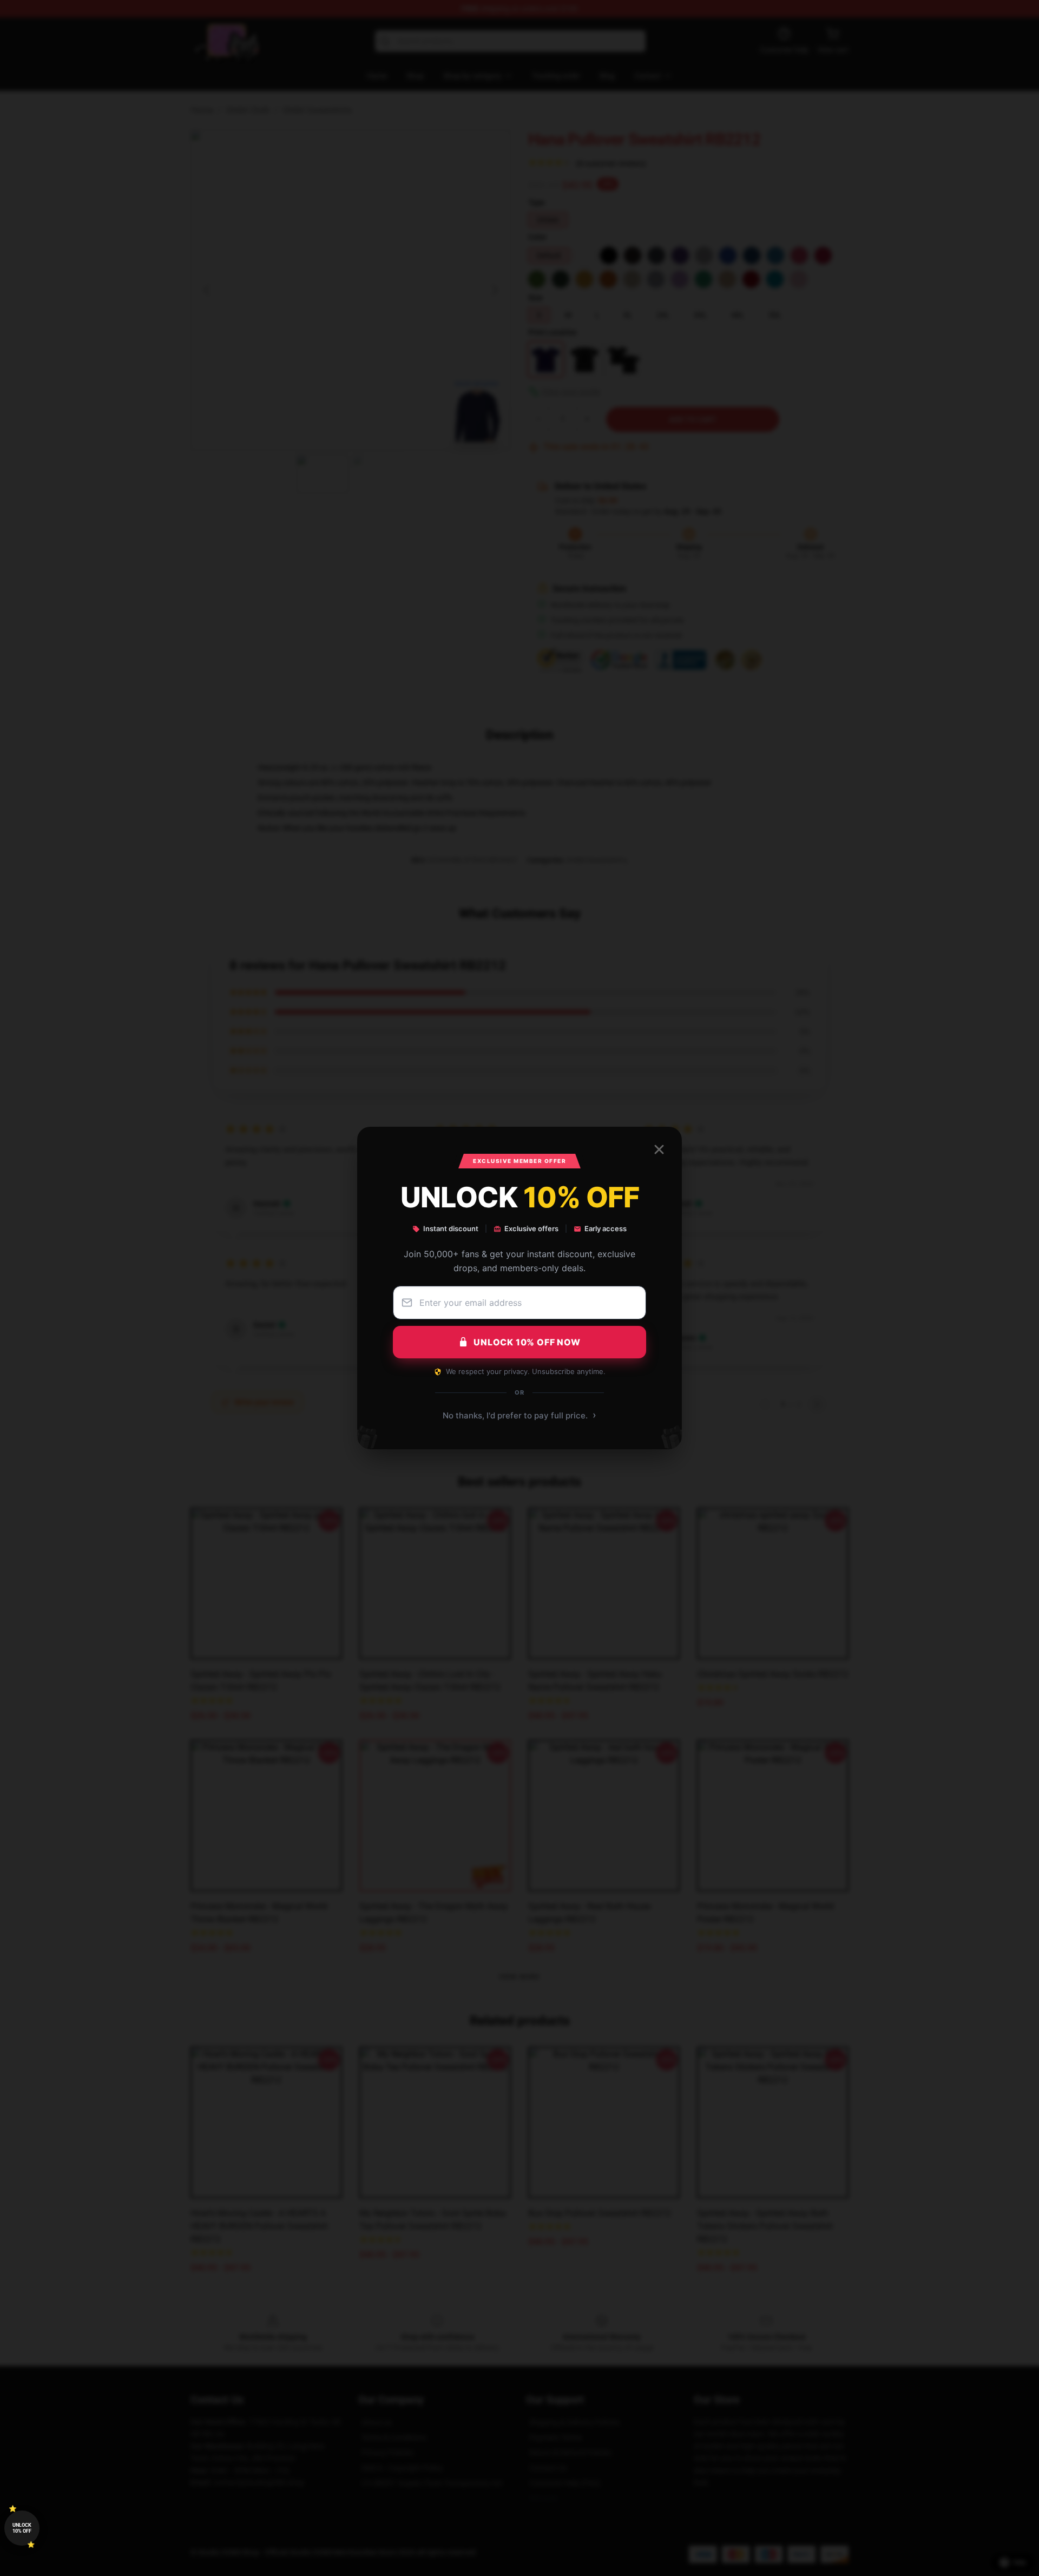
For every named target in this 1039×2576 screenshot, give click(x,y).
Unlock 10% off (22, 2528)
